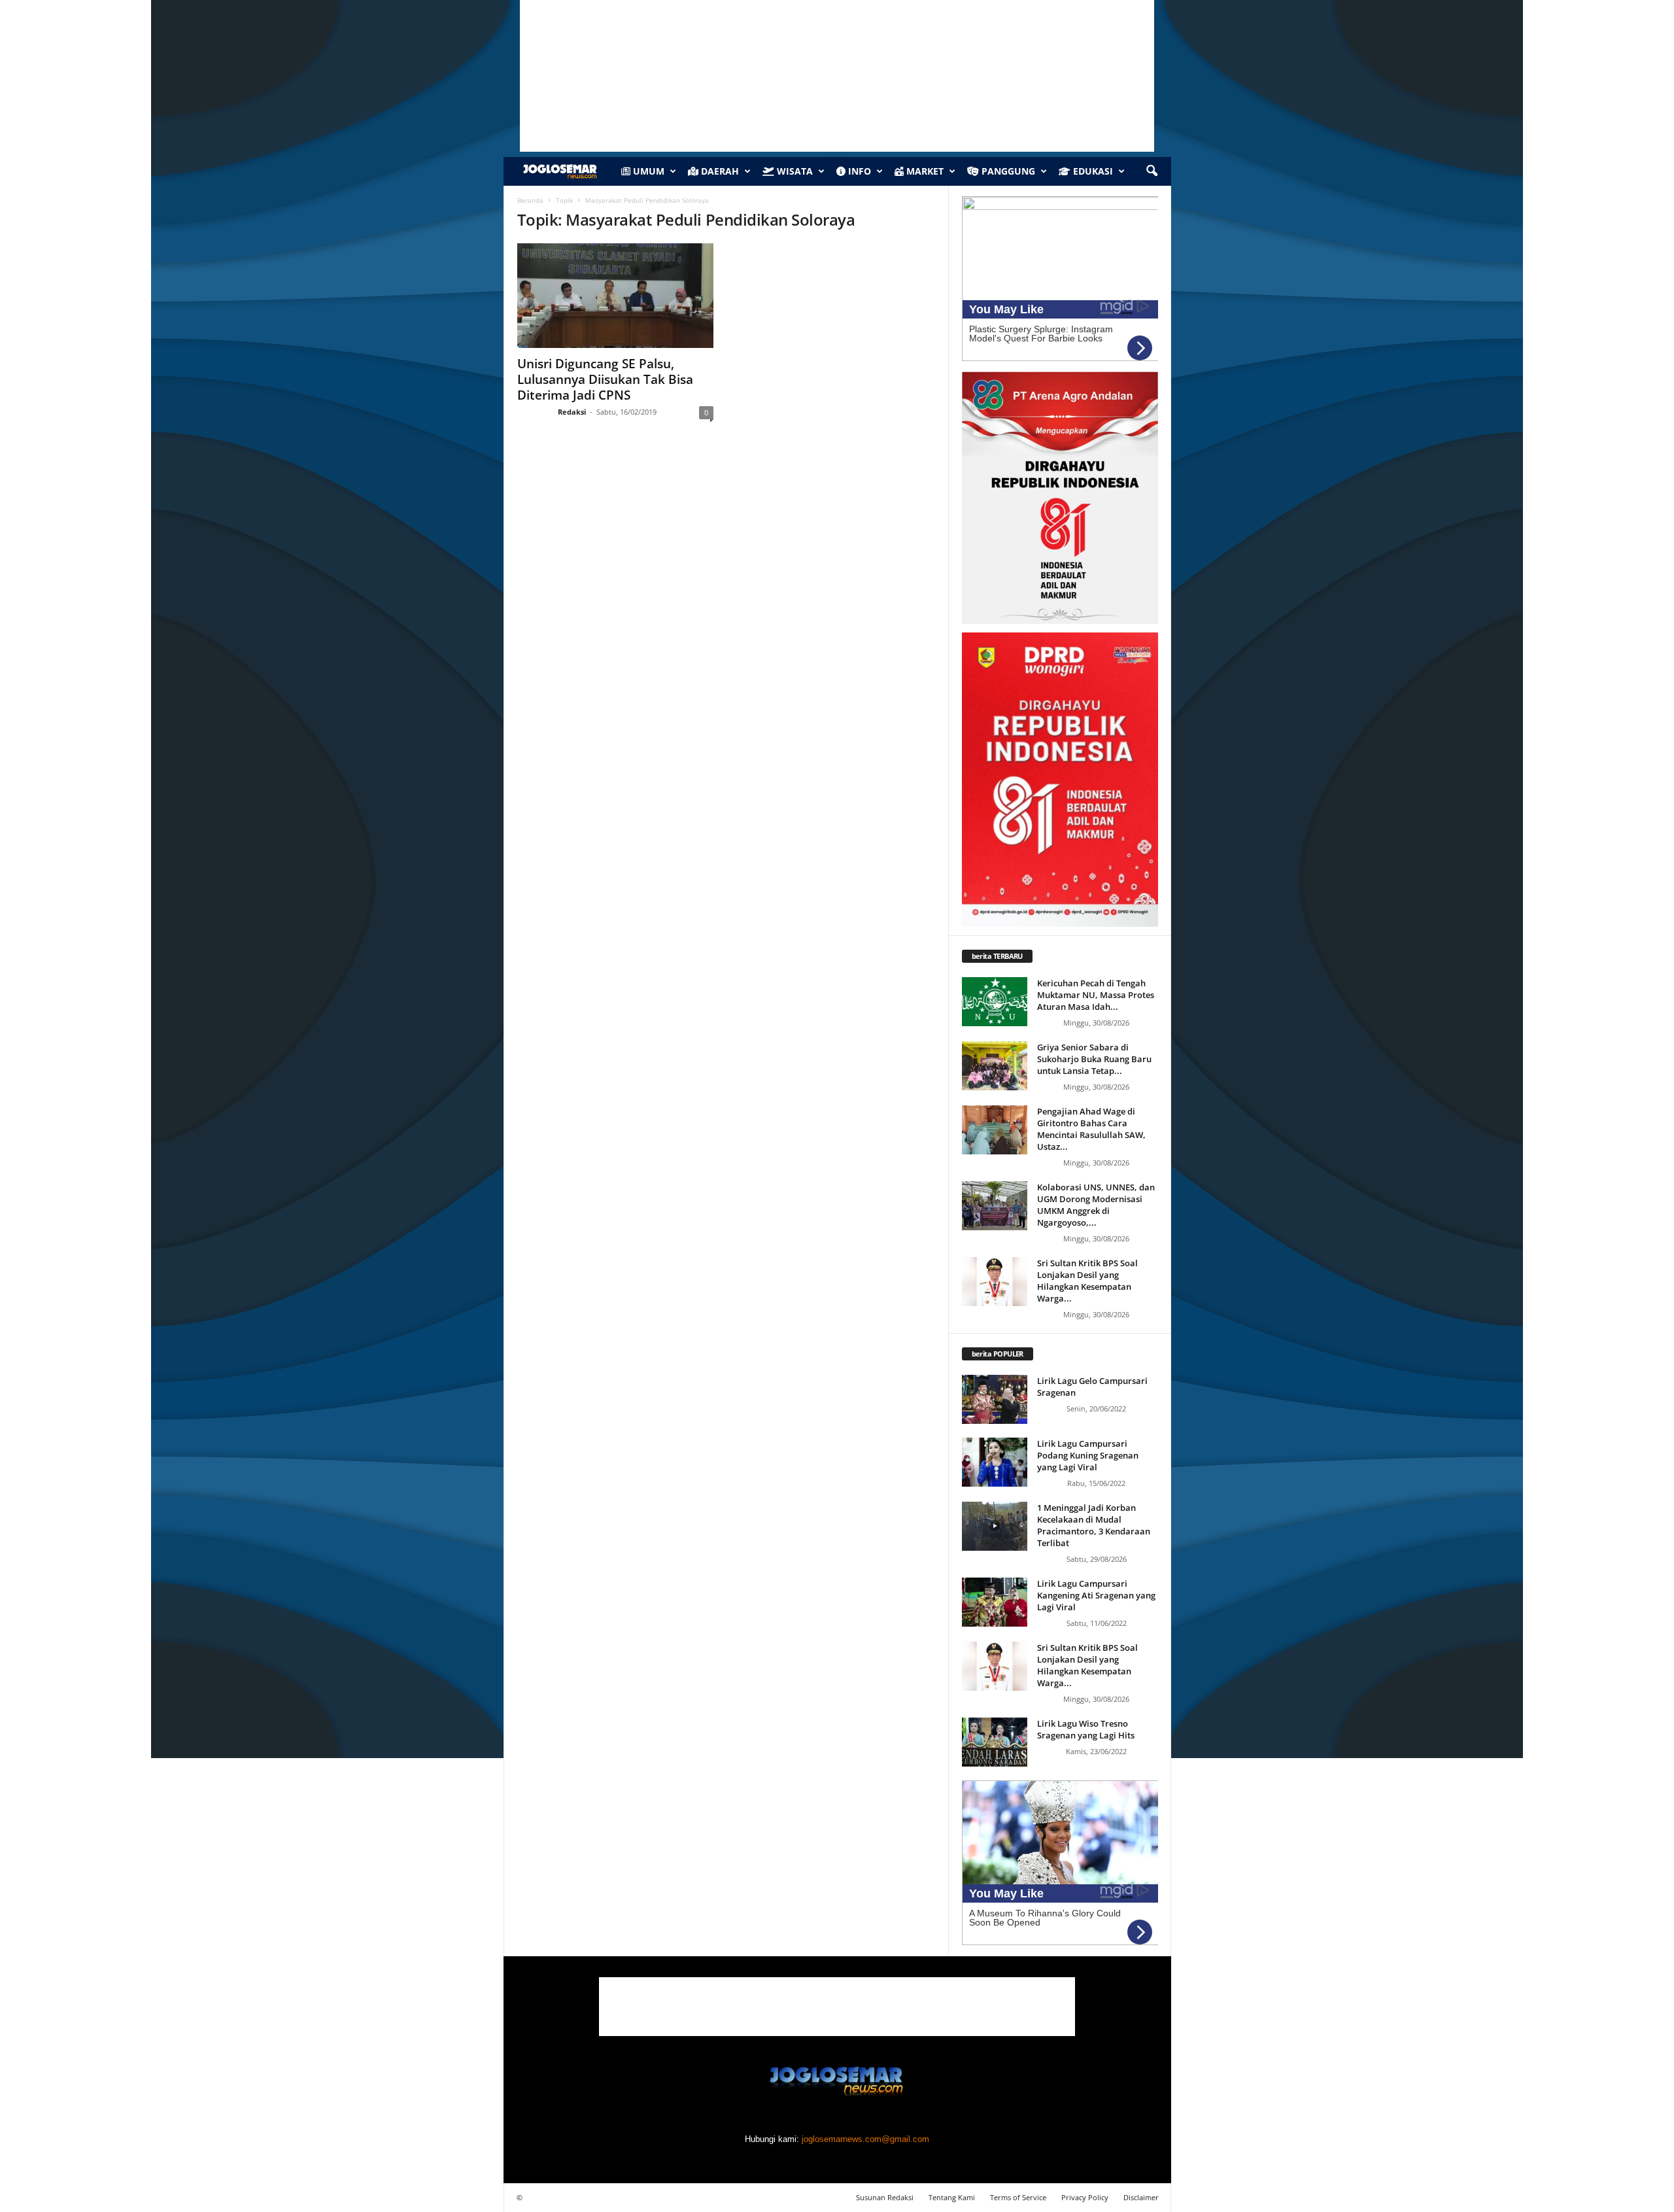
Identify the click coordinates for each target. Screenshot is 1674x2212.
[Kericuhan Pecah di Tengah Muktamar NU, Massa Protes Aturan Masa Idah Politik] (995, 1002)
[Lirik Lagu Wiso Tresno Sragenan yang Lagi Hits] (995, 1742)
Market (924, 171)
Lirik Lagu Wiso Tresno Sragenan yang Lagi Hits (1086, 1729)
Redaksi (572, 412)
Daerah (719, 171)
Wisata (794, 171)
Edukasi (1092, 171)
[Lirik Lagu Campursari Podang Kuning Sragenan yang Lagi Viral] (995, 1462)
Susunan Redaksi (885, 2197)
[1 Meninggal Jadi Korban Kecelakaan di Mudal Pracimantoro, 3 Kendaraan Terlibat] (995, 1526)
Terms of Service (1018, 2197)
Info (858, 171)
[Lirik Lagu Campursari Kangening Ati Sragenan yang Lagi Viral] (995, 1602)
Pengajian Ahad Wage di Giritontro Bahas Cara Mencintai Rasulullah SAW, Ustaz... (1091, 1129)
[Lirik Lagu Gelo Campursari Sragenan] (995, 1399)
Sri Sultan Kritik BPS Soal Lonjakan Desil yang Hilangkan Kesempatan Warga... (1087, 1281)
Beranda (530, 200)
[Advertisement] (837, 2007)
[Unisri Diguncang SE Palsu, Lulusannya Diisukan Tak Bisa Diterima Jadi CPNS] (615, 296)
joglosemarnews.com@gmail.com (865, 2139)
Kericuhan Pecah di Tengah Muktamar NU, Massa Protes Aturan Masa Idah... (1096, 995)
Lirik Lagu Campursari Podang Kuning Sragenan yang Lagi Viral (1088, 1455)
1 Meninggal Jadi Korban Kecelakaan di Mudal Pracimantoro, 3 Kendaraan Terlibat (1094, 1525)
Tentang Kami (952, 2197)
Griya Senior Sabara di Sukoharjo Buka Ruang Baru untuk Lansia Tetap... (1094, 1059)
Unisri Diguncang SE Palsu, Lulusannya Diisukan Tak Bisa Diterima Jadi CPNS (605, 379)
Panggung (1007, 171)
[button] (1152, 171)
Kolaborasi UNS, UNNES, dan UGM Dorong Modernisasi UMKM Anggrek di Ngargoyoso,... (1096, 1205)
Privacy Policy (1085, 2197)
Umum (647, 171)
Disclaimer (1141, 2197)
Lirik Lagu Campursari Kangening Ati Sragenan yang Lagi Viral (1096, 1595)
